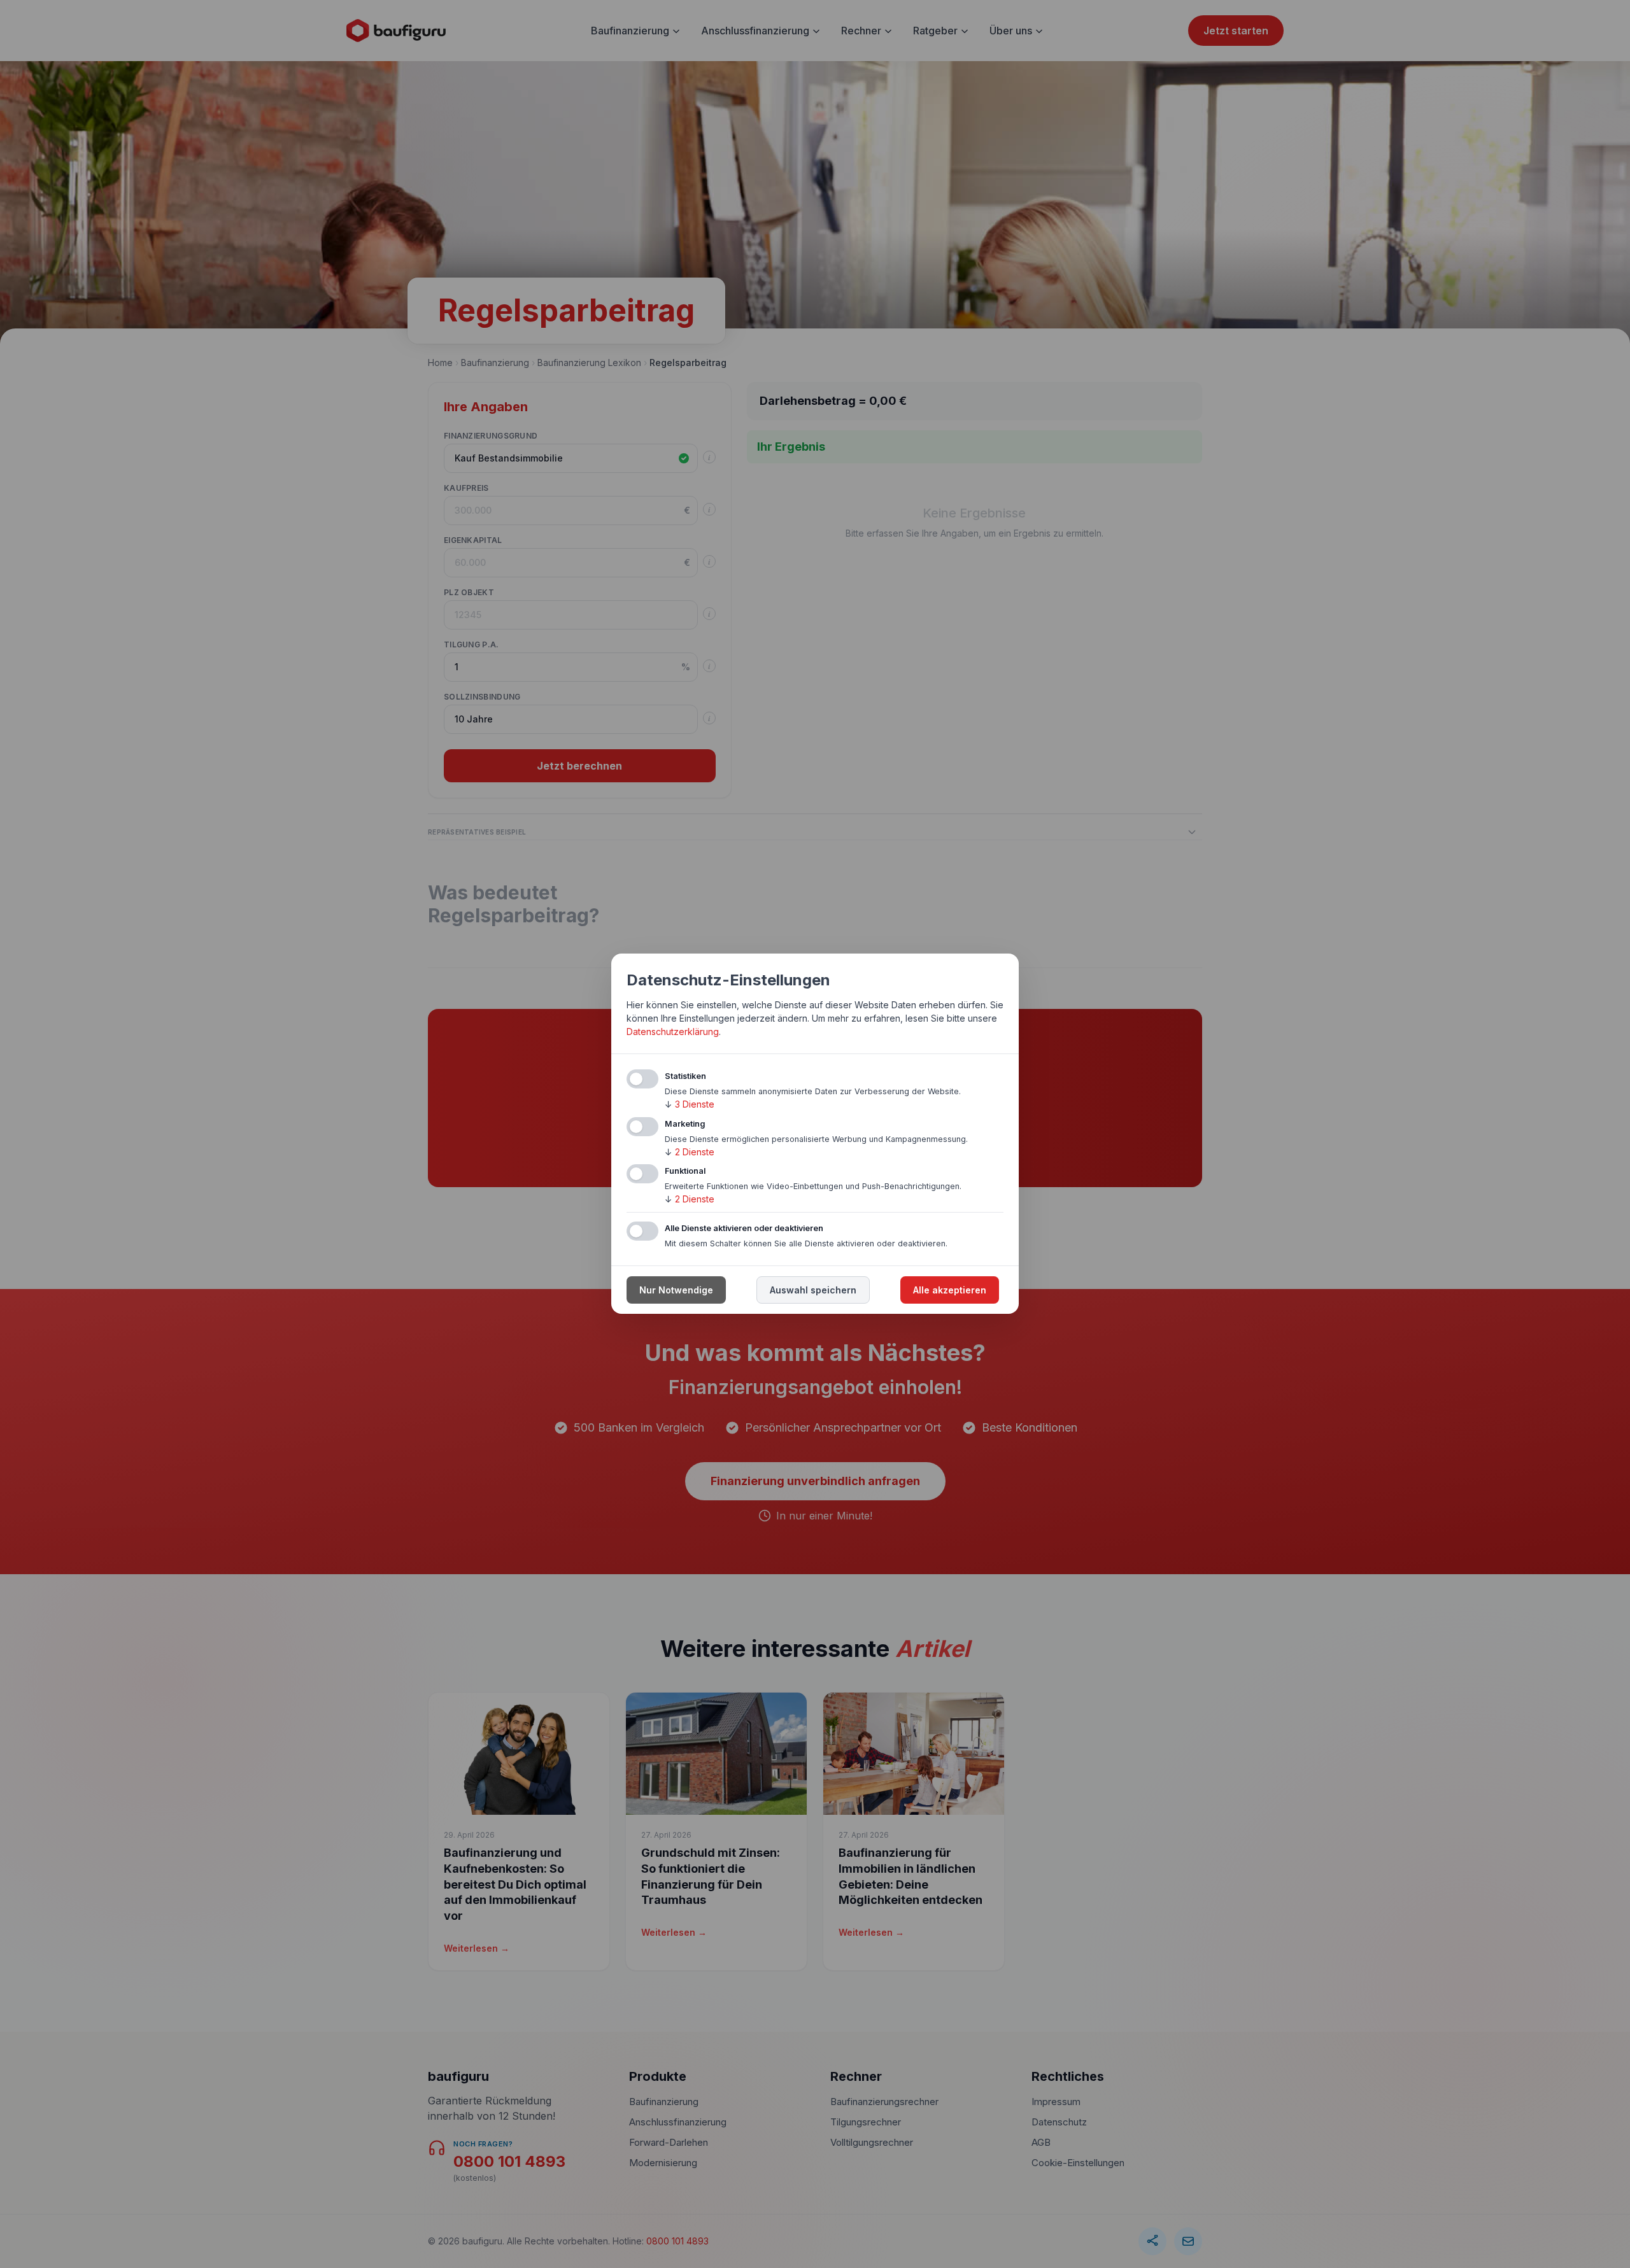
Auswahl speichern (813, 1291)
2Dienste (690, 1152)
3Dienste (690, 1104)
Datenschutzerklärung (673, 1032)
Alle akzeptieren (950, 1291)
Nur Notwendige (676, 1291)
